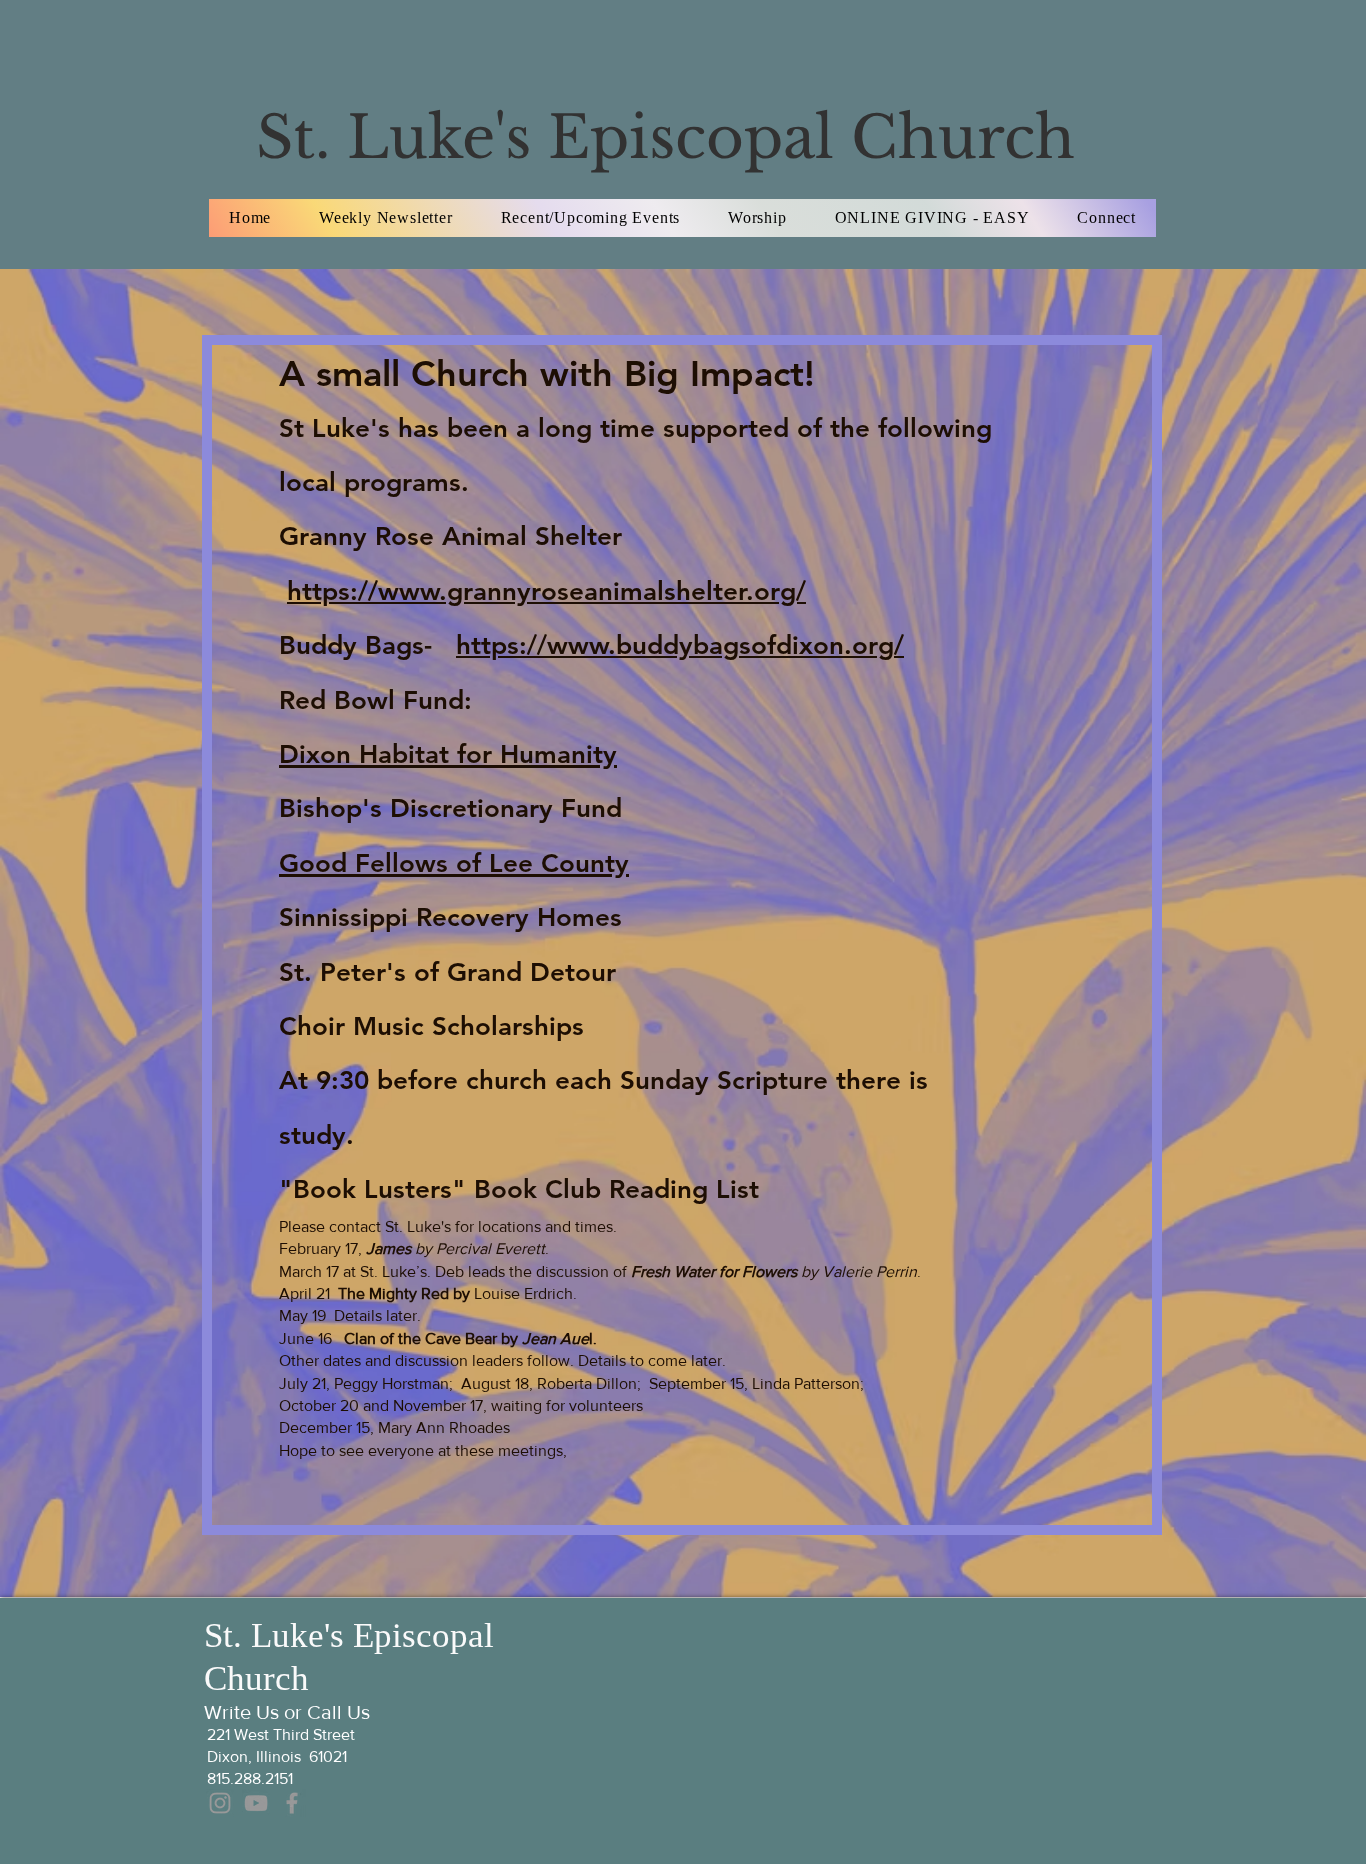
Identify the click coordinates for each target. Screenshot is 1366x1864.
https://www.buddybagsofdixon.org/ (680, 645)
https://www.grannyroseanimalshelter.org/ (546, 591)
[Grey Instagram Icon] (220, 1803)
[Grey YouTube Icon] (256, 1803)
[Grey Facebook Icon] (292, 1803)
